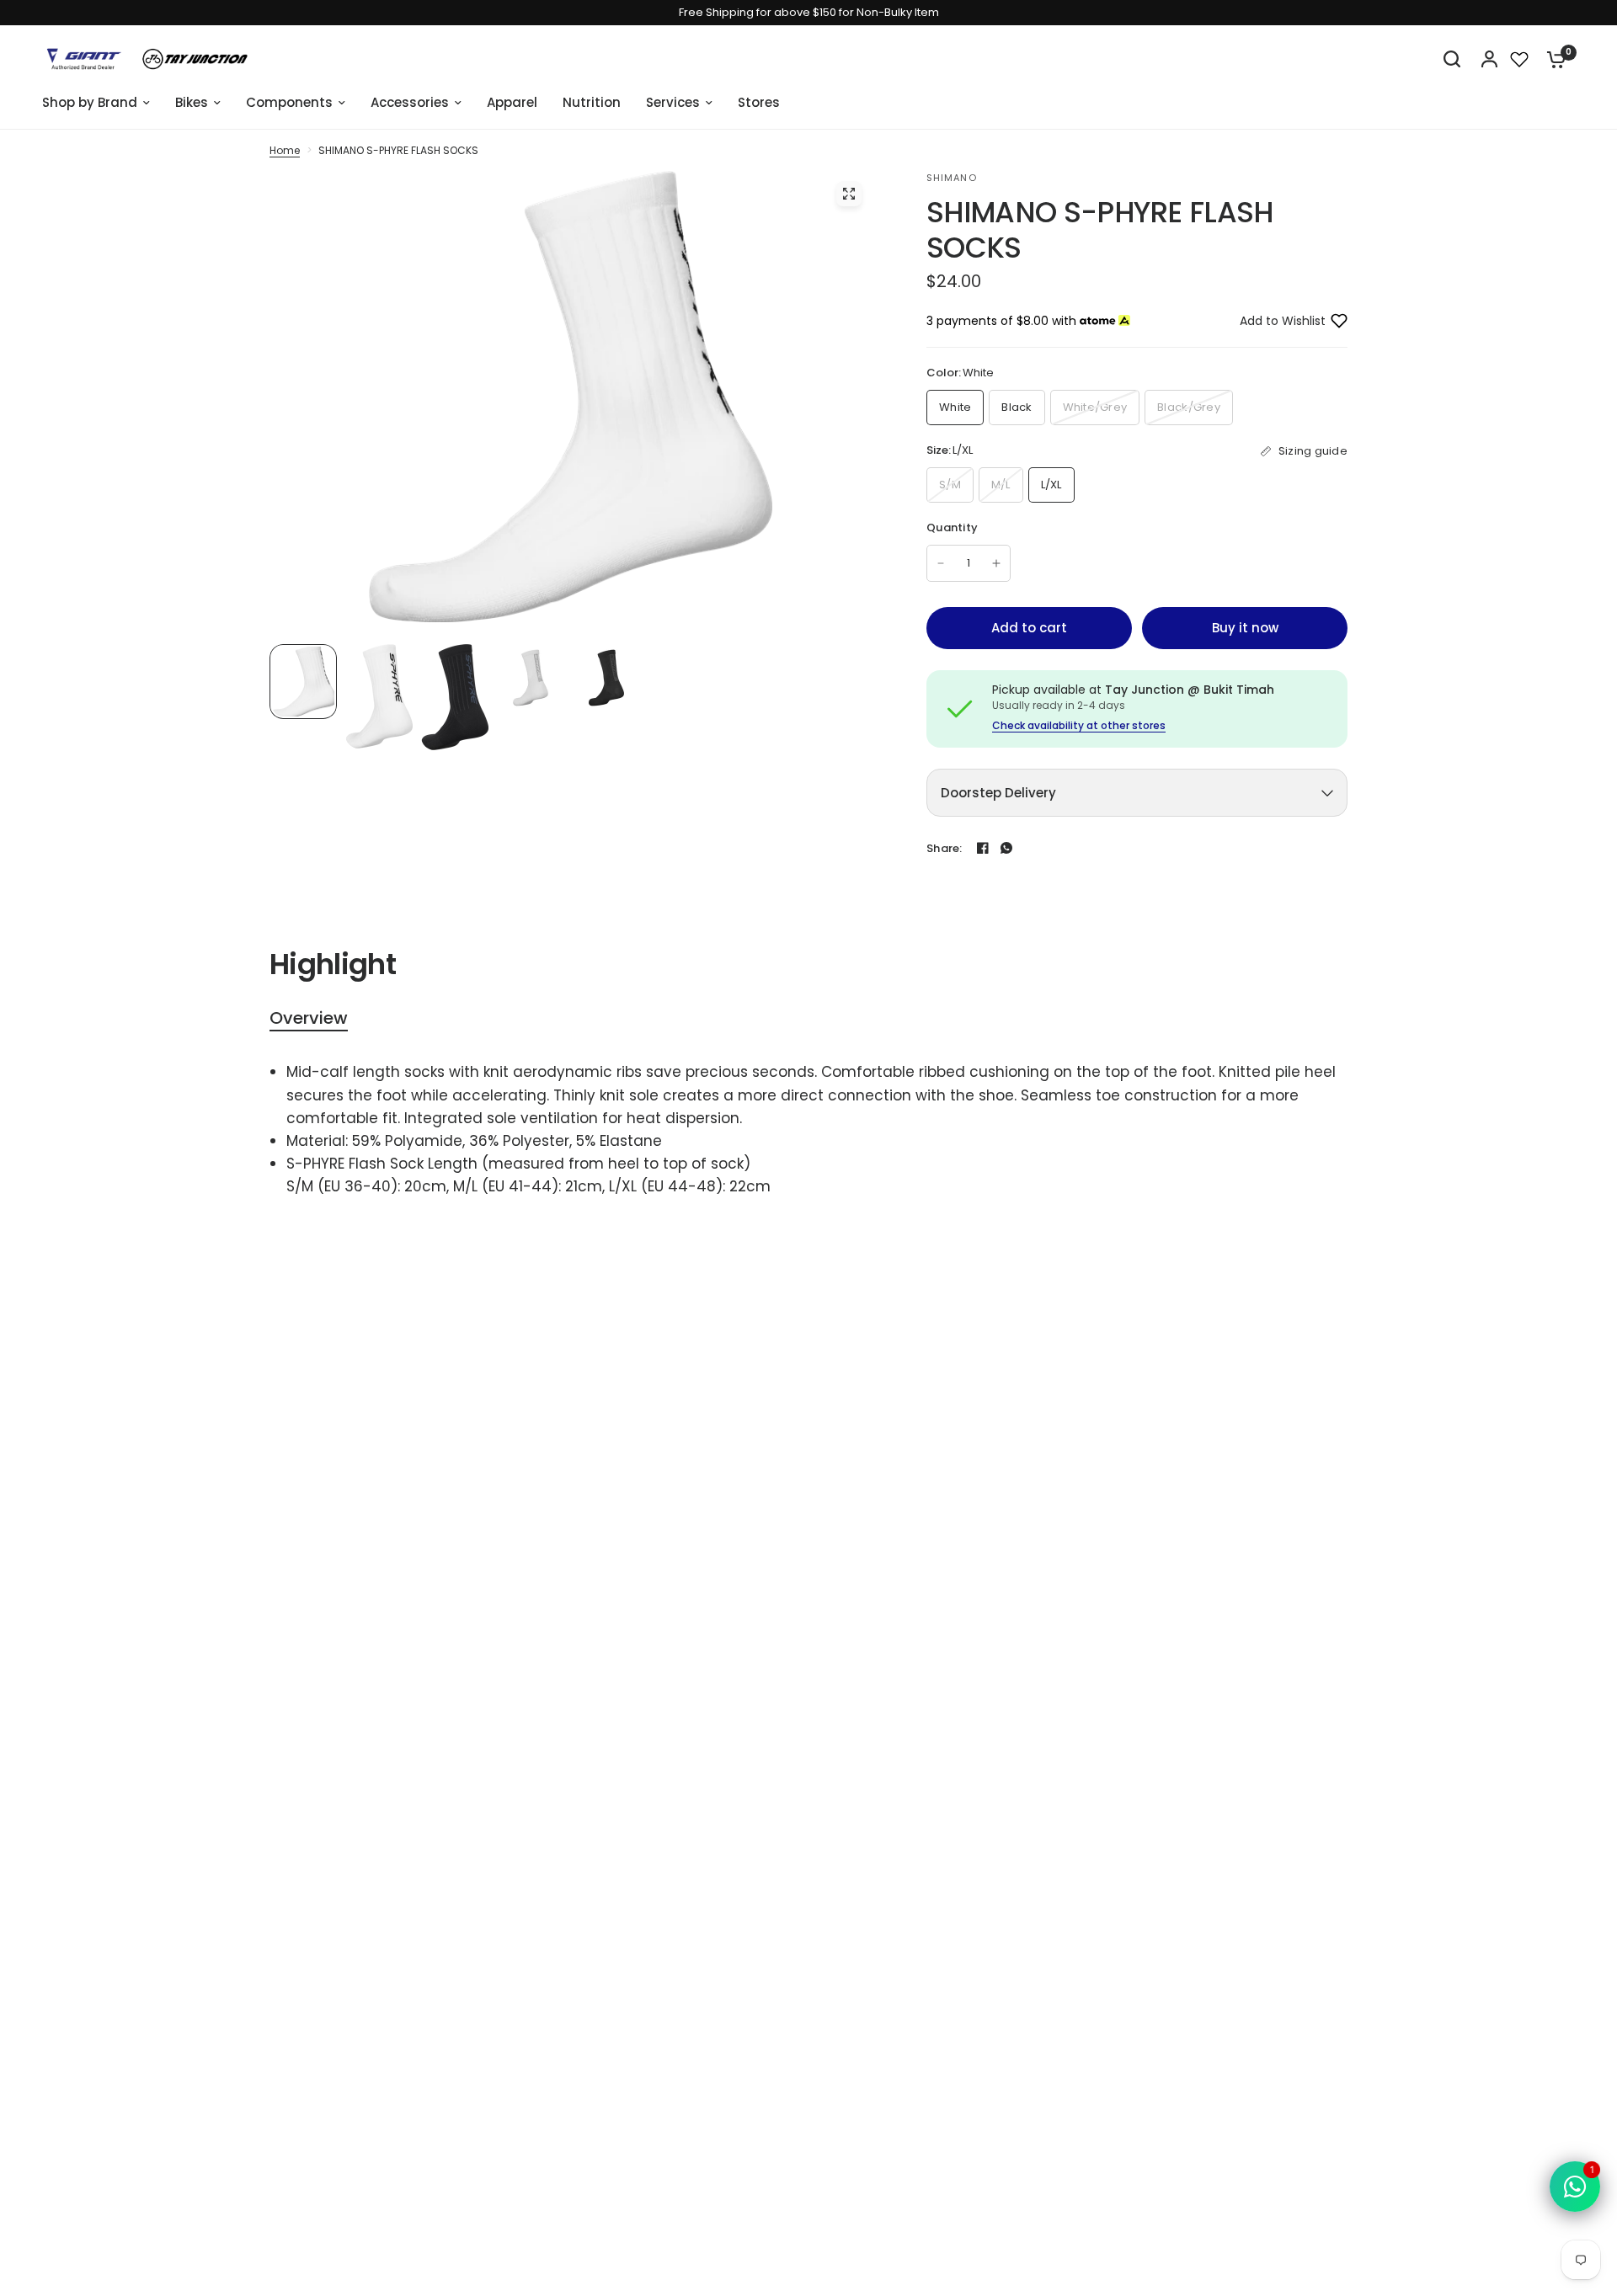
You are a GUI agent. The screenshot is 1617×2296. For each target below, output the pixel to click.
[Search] (1452, 59)
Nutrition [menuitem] (592, 102)
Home (285, 150)
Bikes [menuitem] (192, 102)
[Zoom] (849, 194)
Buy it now (1245, 628)
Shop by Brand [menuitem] (90, 102)
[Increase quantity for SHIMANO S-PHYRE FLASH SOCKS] (996, 563)
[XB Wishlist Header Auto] (1519, 59)
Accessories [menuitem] (410, 102)
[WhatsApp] (1006, 848)
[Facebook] (983, 848)
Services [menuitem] (673, 102)
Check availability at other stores (1079, 726)
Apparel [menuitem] (512, 102)
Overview (309, 1018)
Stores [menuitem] (759, 102)
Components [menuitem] (289, 102)
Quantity (952, 527)
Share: (945, 848)
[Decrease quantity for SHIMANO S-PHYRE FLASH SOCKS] (941, 563)
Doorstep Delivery (998, 793)
